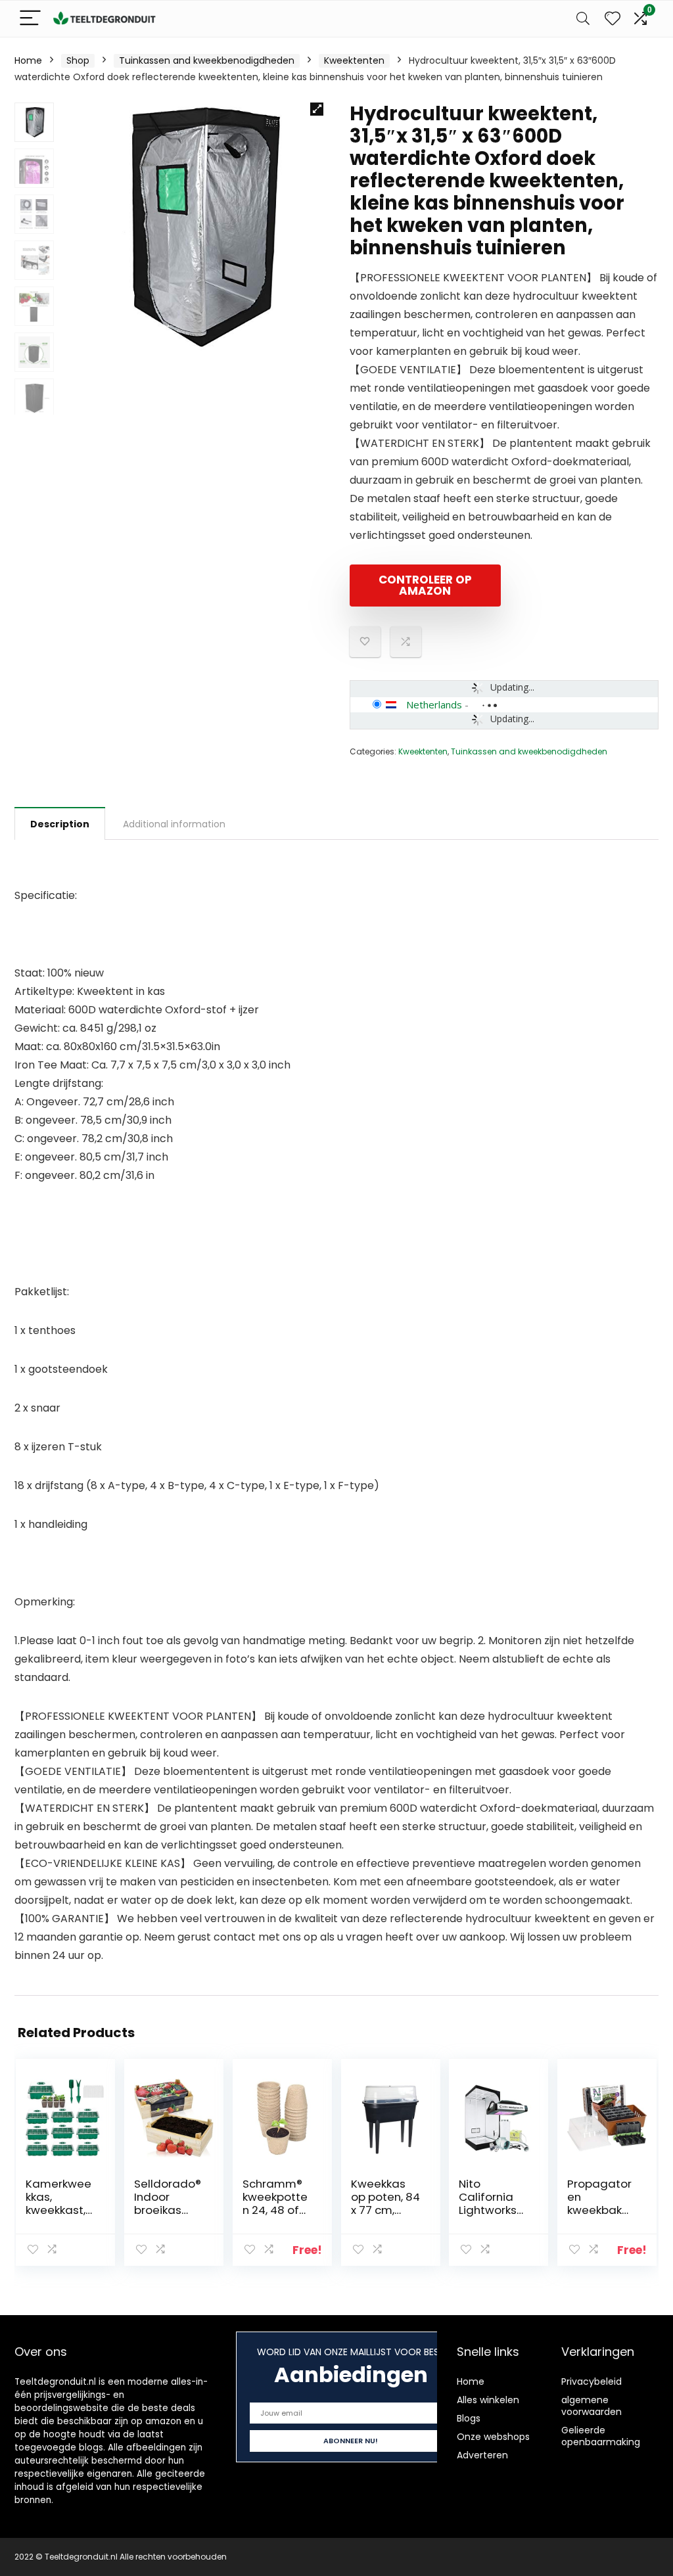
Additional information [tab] (174, 824)
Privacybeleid (592, 2381)
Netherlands (434, 704)
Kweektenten (354, 60)
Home (28, 60)
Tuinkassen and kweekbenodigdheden (207, 60)
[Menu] (30, 19)
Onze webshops (493, 2437)
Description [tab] (60, 824)
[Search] (583, 19)
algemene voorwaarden (592, 2406)
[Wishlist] (613, 19)
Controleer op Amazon (425, 585)
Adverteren (482, 2455)
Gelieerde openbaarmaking (601, 2436)
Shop (78, 60)
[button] (317, 109)
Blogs (469, 2418)
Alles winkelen (488, 2400)
